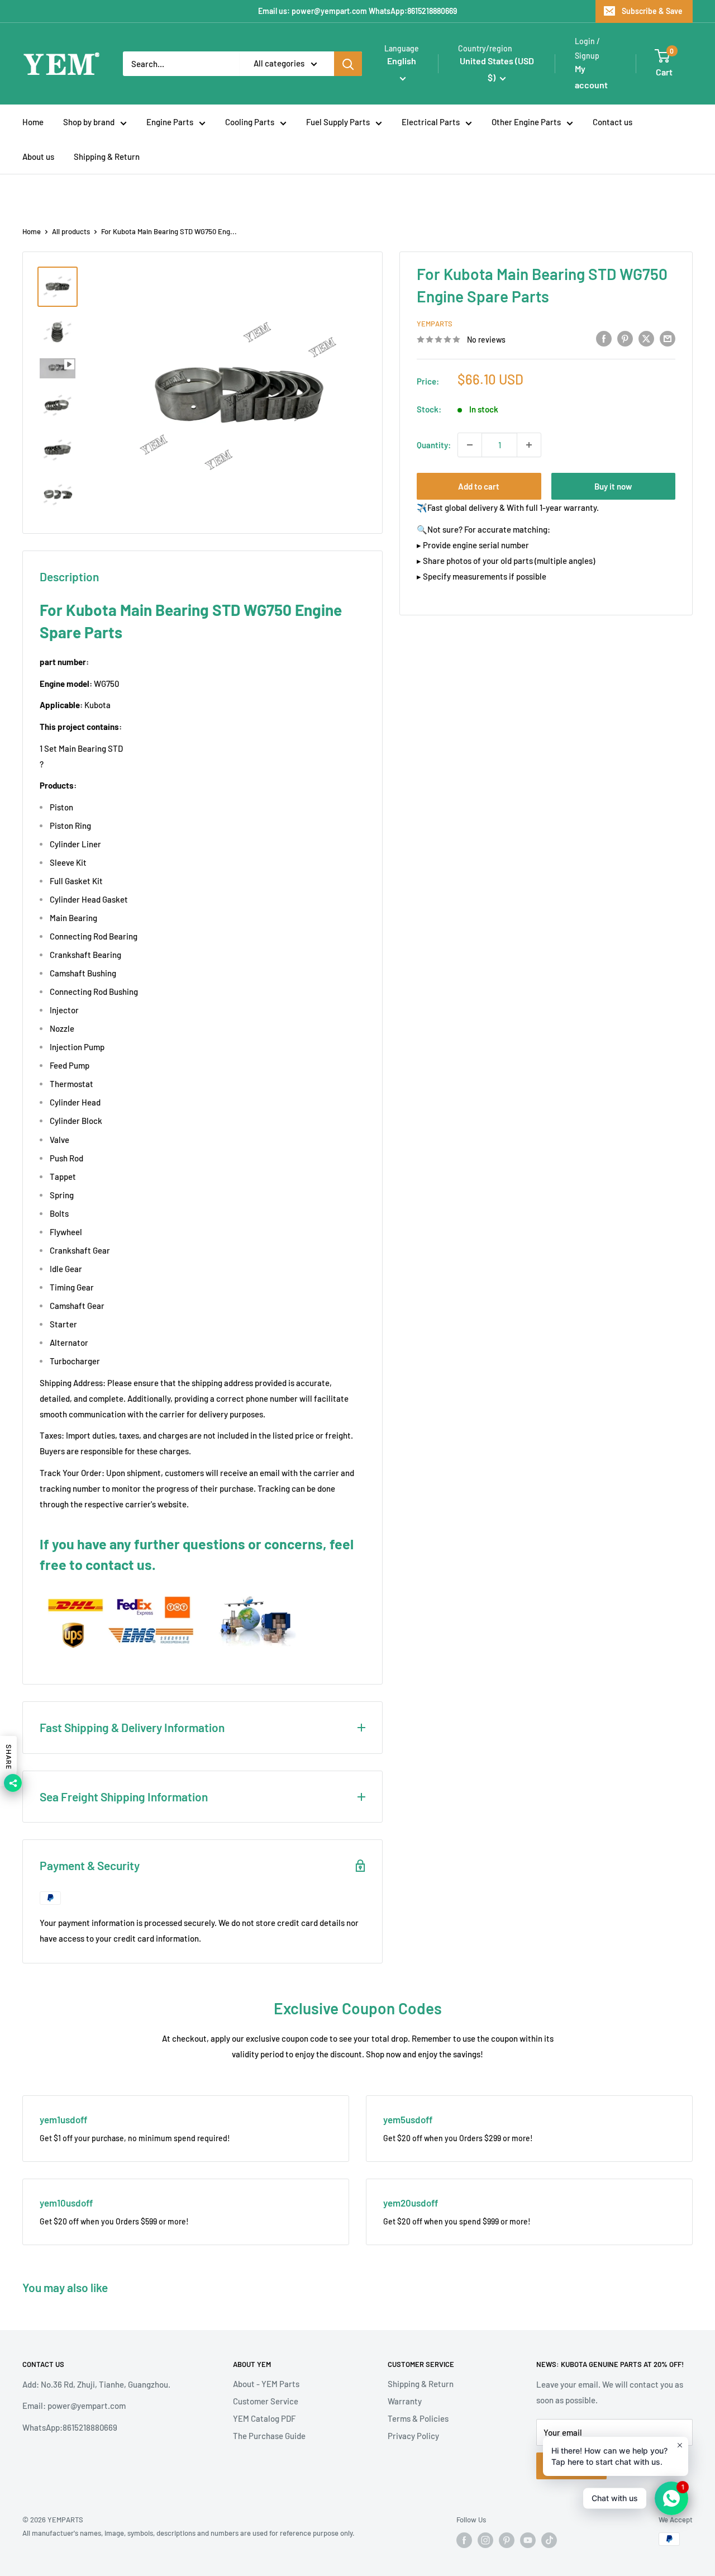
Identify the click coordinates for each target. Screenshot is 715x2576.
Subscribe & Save (652, 11)
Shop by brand (89, 122)
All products (71, 231)
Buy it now (613, 486)
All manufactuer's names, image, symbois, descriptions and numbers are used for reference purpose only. (189, 2533)
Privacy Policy (413, 2436)
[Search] (348, 64)
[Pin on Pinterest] (625, 338)
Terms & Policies (418, 2418)
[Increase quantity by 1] (529, 445)
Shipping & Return (107, 156)
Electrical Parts (431, 122)
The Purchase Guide (269, 2436)
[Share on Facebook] (604, 338)
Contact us (612, 122)
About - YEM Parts (266, 2384)
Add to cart (479, 486)
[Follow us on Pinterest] (507, 2540)
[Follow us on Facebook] (464, 2540)
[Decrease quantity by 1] (470, 445)
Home (33, 122)
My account (591, 77)
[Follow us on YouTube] (528, 2540)
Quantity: (434, 445)
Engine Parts (170, 122)
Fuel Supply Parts (338, 122)
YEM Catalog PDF (264, 2418)
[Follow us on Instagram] (485, 2540)
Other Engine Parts (526, 122)
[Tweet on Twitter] (646, 338)
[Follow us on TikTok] (549, 2540)
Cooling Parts (250, 122)
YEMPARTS (435, 324)
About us (38, 156)
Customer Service (266, 2401)
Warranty (405, 2401)
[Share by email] (668, 338)
